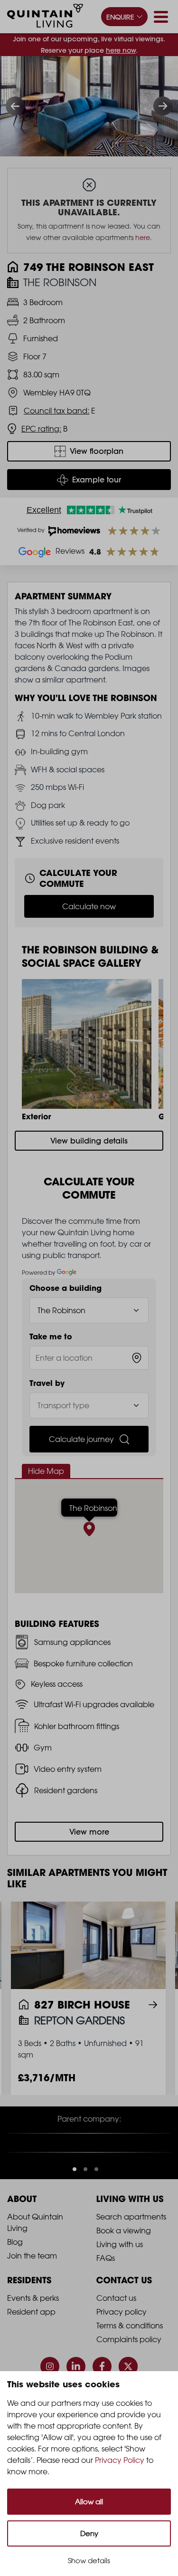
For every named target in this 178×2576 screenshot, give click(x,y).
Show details (89, 2561)
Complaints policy (129, 2364)
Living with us (120, 2268)
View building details (89, 1141)
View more (89, 1832)
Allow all (89, 2502)
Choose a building (66, 1288)
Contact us (116, 2322)
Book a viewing (124, 2255)
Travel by (47, 1383)
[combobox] (89, 1358)
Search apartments (131, 2241)
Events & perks (33, 2322)
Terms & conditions (130, 2350)
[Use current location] (137, 1358)
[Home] (45, 17)
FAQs (106, 2282)
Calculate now (89, 906)
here (143, 237)
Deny (89, 2533)
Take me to (51, 1336)
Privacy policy (122, 2336)
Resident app (31, 2336)
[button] (75, 2193)
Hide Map (46, 1471)
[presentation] (15, 106)
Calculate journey (81, 1439)
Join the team (32, 2280)
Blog (15, 2266)
